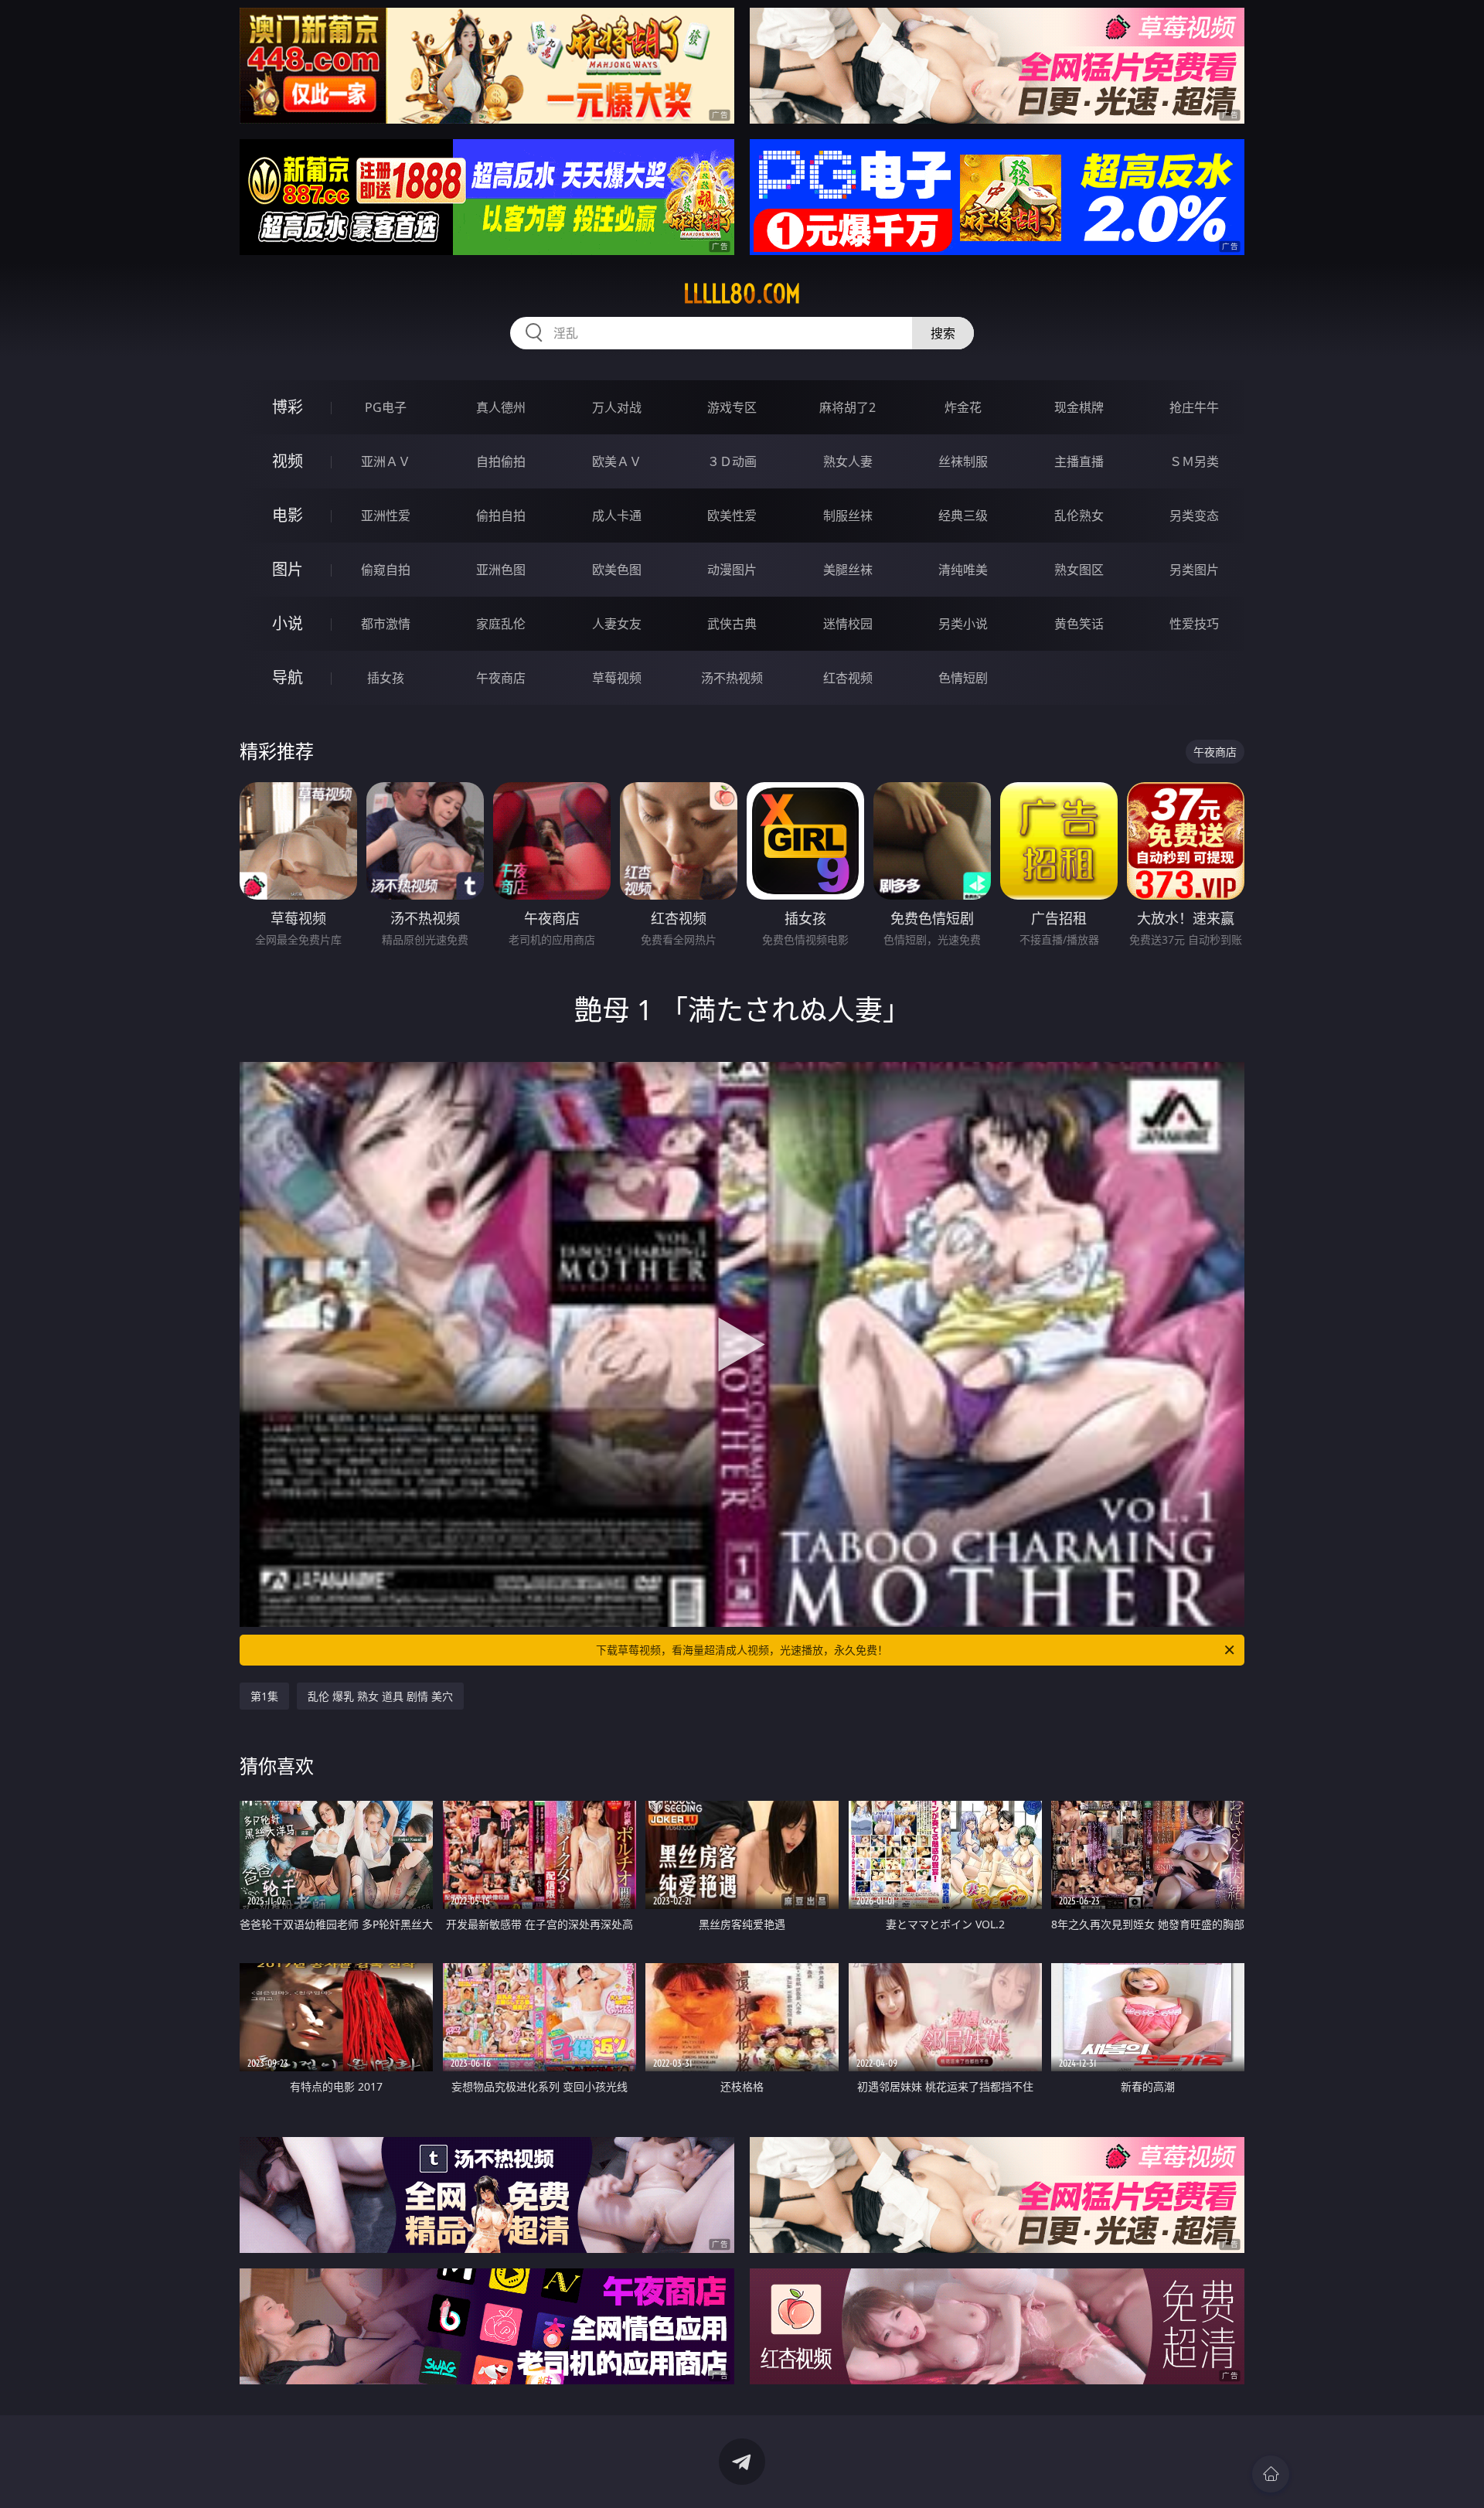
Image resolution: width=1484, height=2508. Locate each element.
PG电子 (386, 407)
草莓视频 (617, 678)
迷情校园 (848, 624)
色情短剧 (963, 678)
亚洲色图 (501, 570)
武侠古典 (732, 624)
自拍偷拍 (501, 461)
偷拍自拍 (501, 516)
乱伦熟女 (1079, 516)
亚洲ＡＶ (386, 461)
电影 (288, 515)
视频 (288, 461)
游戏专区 (732, 407)
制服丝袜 (848, 516)
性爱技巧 (1194, 624)
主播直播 (1079, 461)
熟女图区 (1079, 570)
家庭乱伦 (501, 624)
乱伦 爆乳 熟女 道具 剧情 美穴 (380, 1696)
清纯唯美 (963, 570)
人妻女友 (617, 624)
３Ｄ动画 (732, 461)
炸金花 (963, 407)
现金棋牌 (1079, 407)
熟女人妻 (848, 461)
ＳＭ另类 (1194, 461)
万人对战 (617, 407)
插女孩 (386, 678)
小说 (288, 623)
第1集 (264, 1696)
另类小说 (963, 624)
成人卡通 (617, 516)
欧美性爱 (732, 516)
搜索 (943, 333)
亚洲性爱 (386, 516)
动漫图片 (732, 570)
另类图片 (1194, 570)
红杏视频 (848, 678)
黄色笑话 (1079, 624)
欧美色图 (617, 570)
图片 (288, 569)
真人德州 (501, 407)
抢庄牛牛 (1194, 407)
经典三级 (963, 516)
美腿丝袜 (848, 570)
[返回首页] (1271, 2474)
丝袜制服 (963, 461)
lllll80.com (742, 294)
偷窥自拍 (386, 570)
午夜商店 (501, 678)
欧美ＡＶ (617, 461)
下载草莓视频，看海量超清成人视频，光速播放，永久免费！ (742, 1650)
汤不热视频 (732, 678)
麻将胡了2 (848, 407)
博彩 (288, 407)
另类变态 (1194, 516)
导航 (288, 677)
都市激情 (386, 624)
